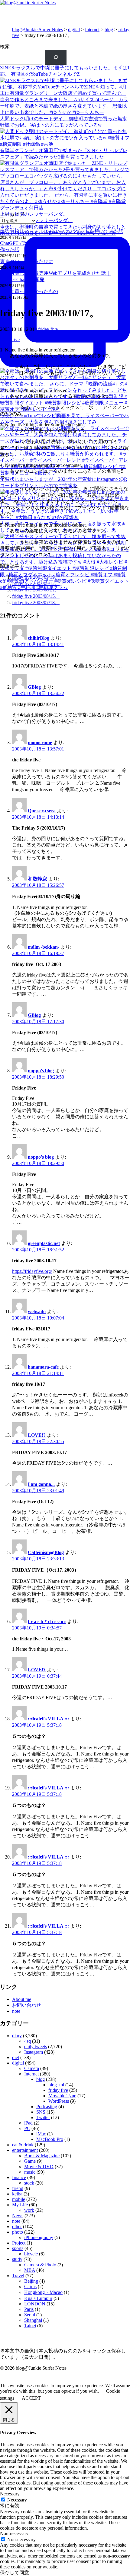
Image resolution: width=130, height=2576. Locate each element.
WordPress (59, 2101)
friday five (48, 329)
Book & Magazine (42, 2156)
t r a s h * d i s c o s (47, 1621)
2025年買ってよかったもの (29, 291)
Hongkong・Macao (43, 2292)
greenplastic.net (44, 1243)
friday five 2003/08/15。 (36, 596)
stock (29, 2183)
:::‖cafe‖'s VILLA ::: (48, 1719)
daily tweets (36, 2047)
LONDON (35, 2304)
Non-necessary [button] (14, 2533)
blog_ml (56, 2085)
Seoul (30, 2315)
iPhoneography (39, 2237)
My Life (20, 2205)
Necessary (17, 2500)
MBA (30, 2270)
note (16, 2011)
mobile (19, 2199)
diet (16, 2057)
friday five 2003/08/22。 (36, 590)
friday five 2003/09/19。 (36, 577)
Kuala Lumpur (38, 2298)
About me (22, 1999)
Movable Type (62, 2096)
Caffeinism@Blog (46, 1552)
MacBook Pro (50, 2139)
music (30, 2172)
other (17, 2227)
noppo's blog (41, 1071)
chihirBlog (39, 638)
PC (27, 2128)
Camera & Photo (40, 2265)
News (18, 2216)
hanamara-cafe (43, 1367)
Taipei (30, 2326)
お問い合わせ (27, 2005)
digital (74, 30)
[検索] (56, 57)
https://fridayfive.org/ (32, 1271)
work (29, 2210)
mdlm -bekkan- (44, 947)
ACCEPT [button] (31, 2398)
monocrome (40, 742)
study (17, 2259)
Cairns (30, 2286)
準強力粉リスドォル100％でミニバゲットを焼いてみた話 (62, 231)
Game (30, 2161)
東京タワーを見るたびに (27, 261)
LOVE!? (37, 1435)
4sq (28, 2041)
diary (17, 2036)
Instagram (34, 2052)
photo (18, 2232)
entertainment (25, 2150)
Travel (18, 2276)
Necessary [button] (10, 2494)
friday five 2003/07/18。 (36, 602)
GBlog (34, 687)
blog (109, 30)
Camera (32, 2068)
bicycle (31, 2254)
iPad (28, 2123)
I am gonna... (41, 1484)
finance (19, 2177)
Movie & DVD (39, 2167)
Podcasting (47, 2107)
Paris (29, 2309)
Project (19, 2243)
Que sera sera (42, 811)
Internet (92, 30)
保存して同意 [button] (15, 2573)
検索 (5, 47)
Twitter (43, 2117)
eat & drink (23, 2145)
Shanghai (33, 2320)
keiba (17, 2194)
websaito (37, 1311)
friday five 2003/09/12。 (36, 583)
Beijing (31, 2281)
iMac (41, 2134)
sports (18, 2248)
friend (18, 2188)
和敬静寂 (37, 879)
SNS (41, 2112)
